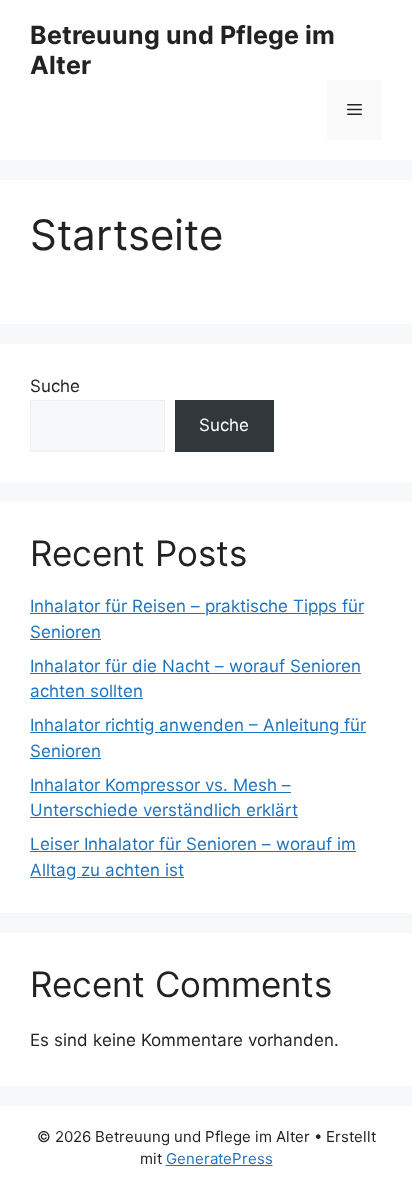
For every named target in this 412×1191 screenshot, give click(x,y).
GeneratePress (219, 1158)
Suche (55, 386)
